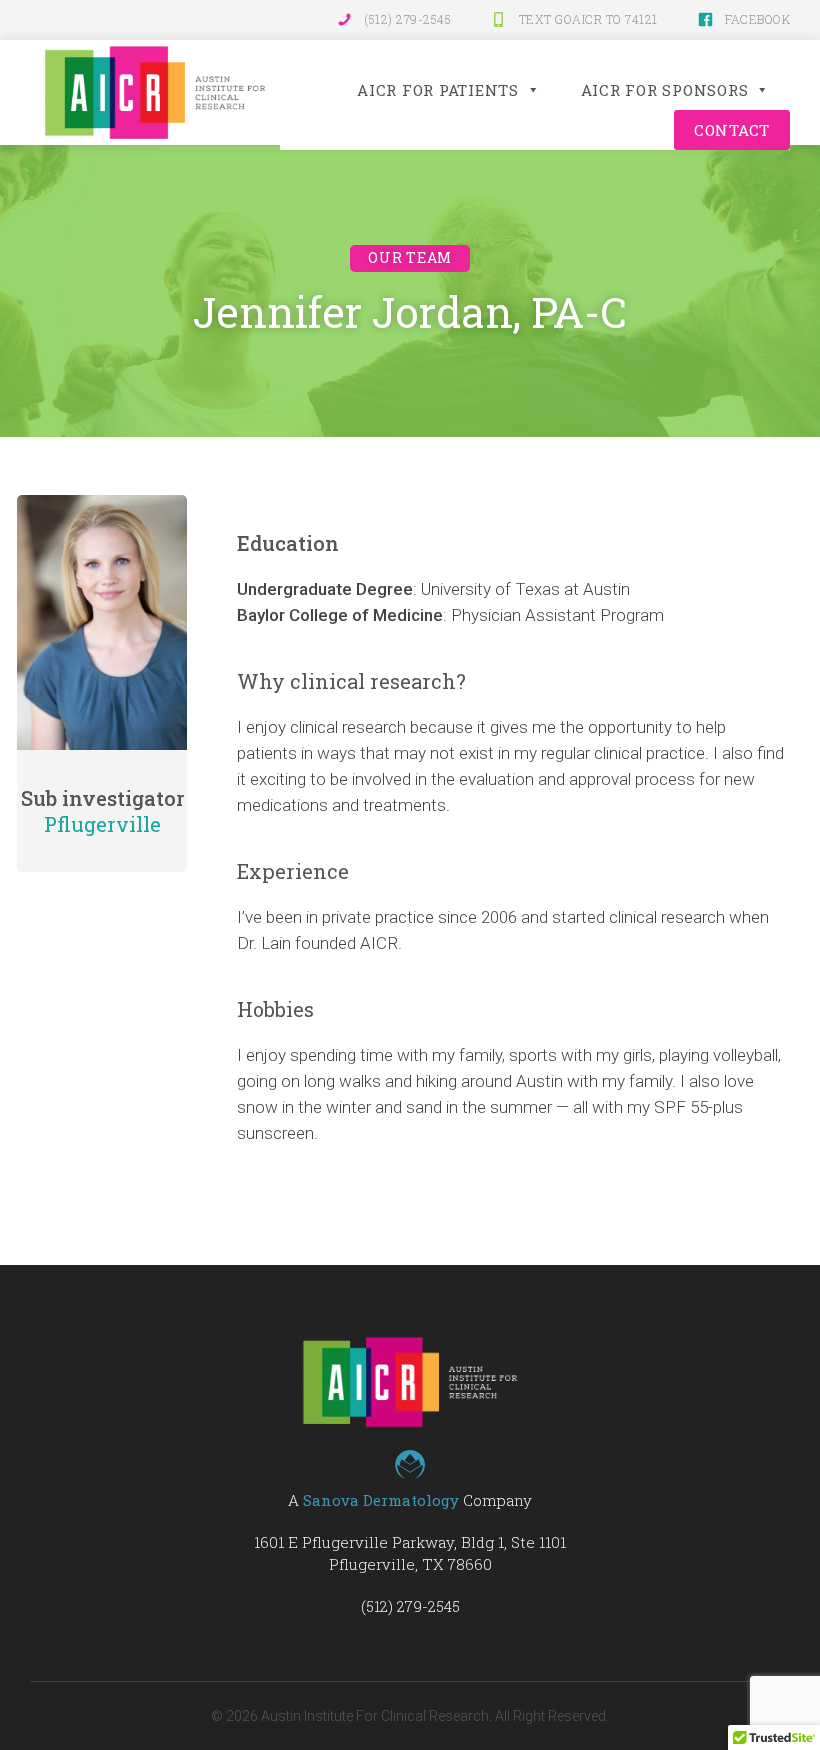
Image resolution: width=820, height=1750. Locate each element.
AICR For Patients (438, 90)
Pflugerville (102, 824)
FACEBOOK (757, 19)
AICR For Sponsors (665, 90)
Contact (732, 130)
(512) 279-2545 (407, 19)
